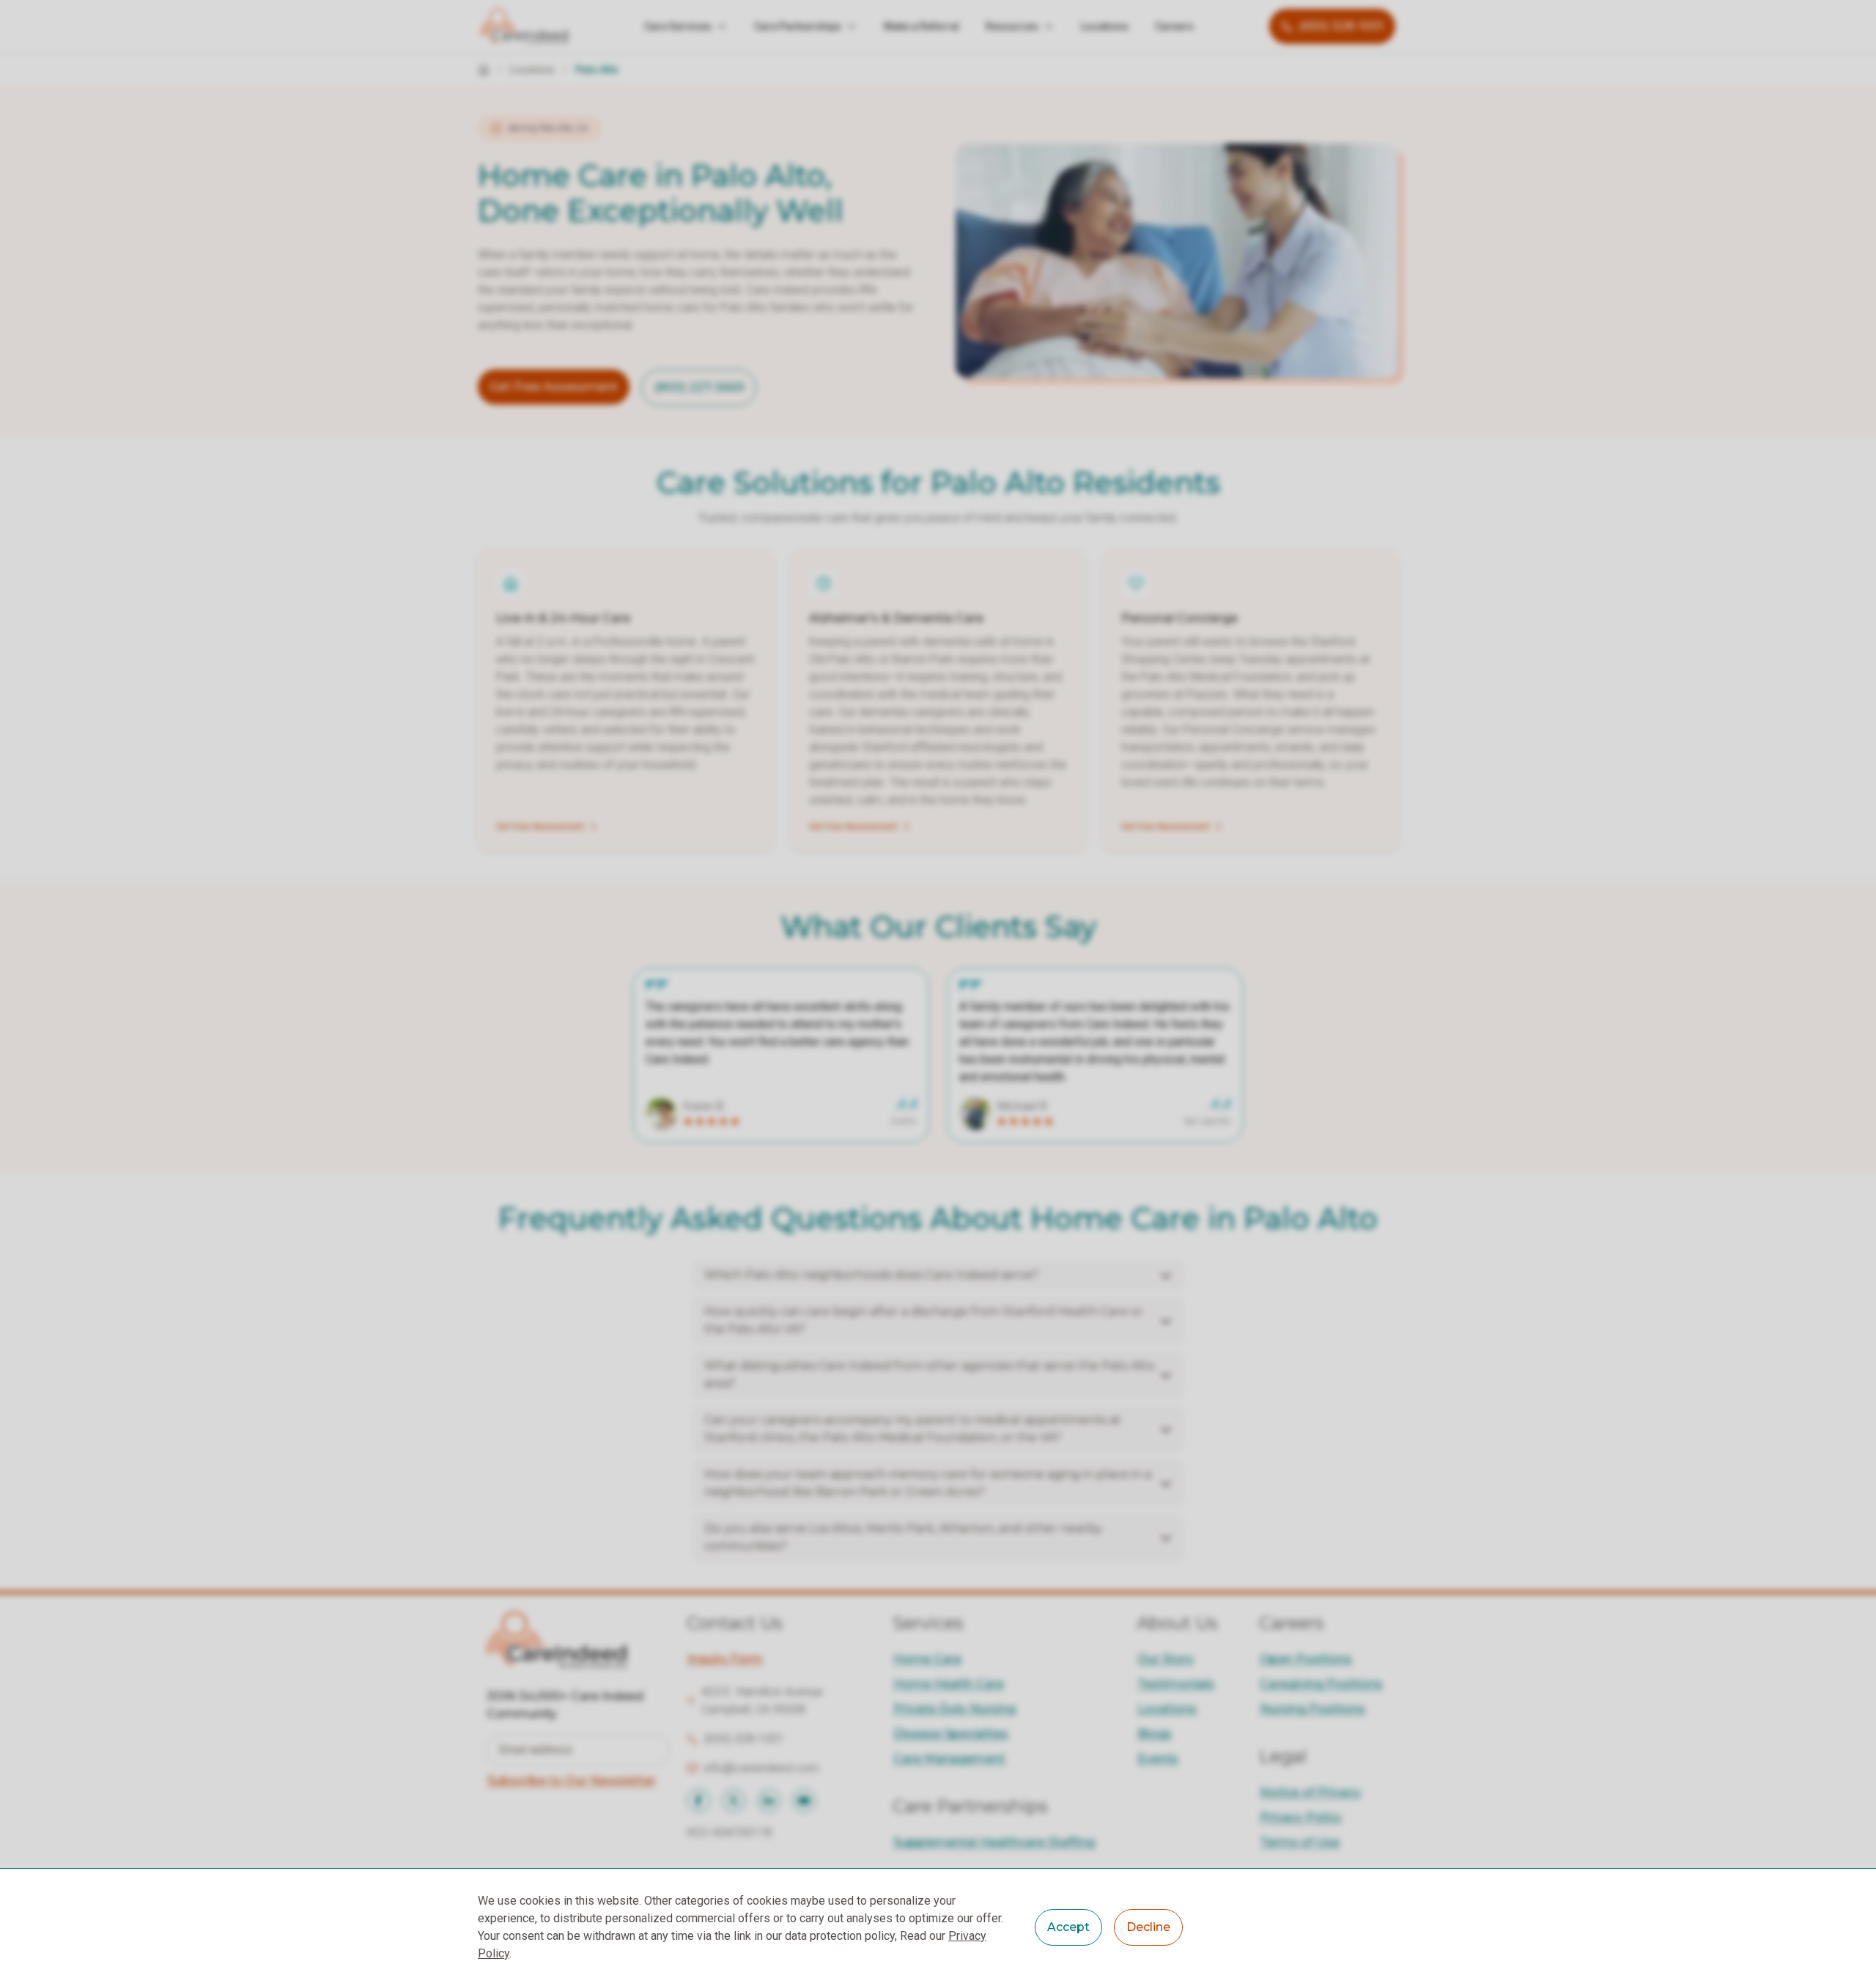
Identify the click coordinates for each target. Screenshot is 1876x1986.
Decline (1148, 1927)
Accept (1068, 1927)
